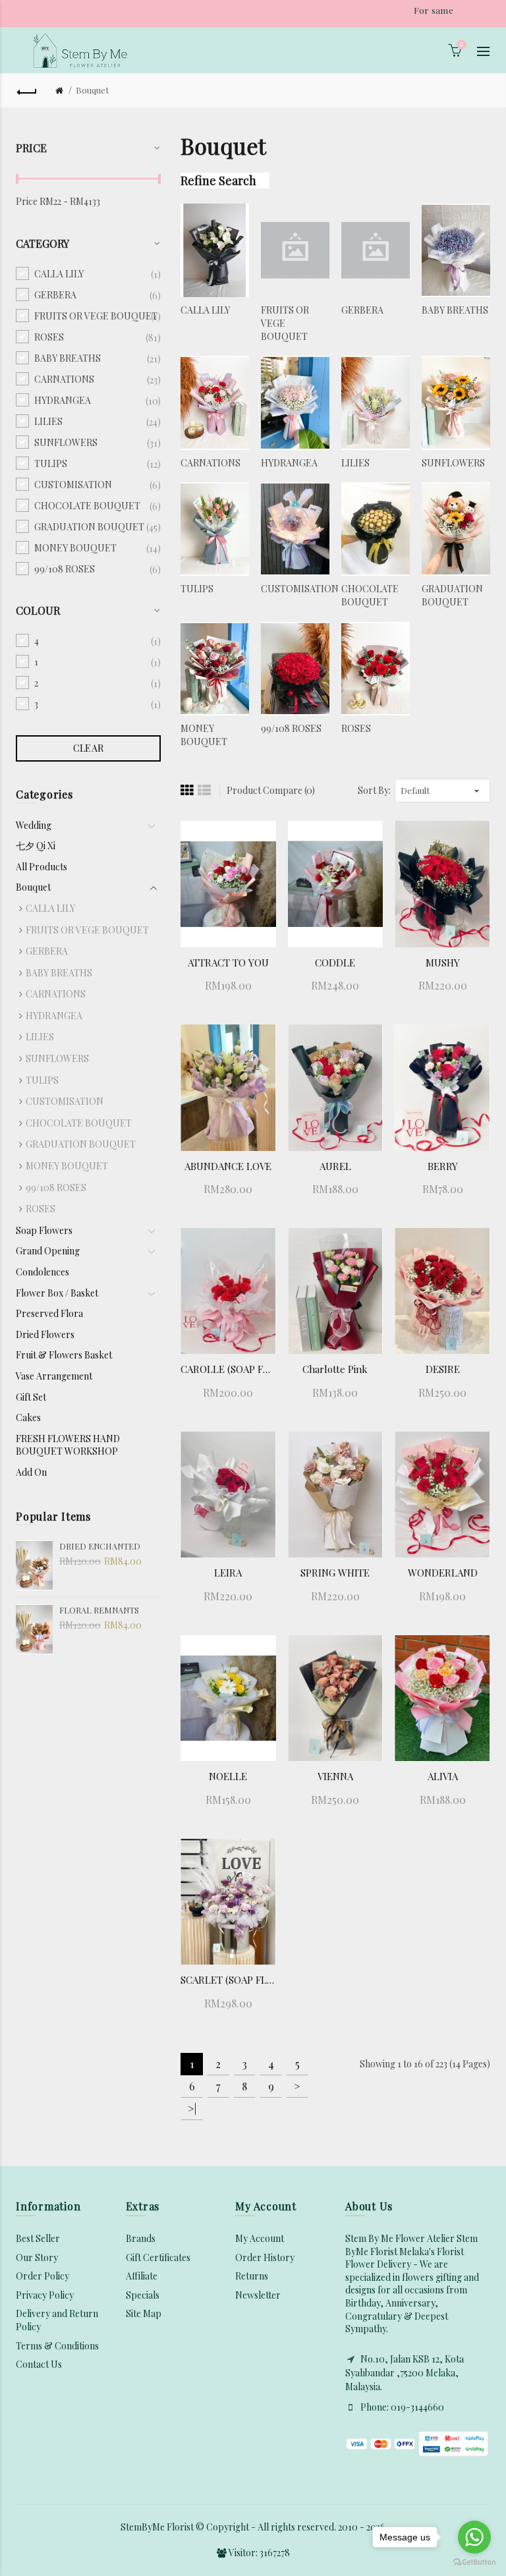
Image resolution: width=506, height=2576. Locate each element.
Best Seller (38, 2238)
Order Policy (42, 2276)
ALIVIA (443, 1776)
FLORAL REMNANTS (99, 1610)
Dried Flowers (45, 1334)
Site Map (144, 2313)
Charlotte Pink (335, 1369)
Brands (141, 2238)
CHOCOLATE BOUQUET (79, 1123)
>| (192, 2109)
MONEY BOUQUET (67, 1166)
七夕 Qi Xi (36, 846)
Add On (31, 1472)
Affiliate (142, 2276)
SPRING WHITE (335, 1573)
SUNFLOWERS (57, 1058)
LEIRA (228, 1573)
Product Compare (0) (271, 790)
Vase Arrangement (54, 1376)
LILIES (40, 1037)
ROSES (41, 1209)
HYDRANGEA (54, 1016)
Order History (265, 2257)
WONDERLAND (443, 1573)
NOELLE (228, 1776)
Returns (252, 2276)
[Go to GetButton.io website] (474, 2562)
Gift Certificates (158, 2257)
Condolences (42, 1272)
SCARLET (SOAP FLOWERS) (228, 1980)
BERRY (443, 1166)
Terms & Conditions (57, 2346)
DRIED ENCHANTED (100, 1546)
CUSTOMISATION (65, 1101)
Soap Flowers (44, 1230)
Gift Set (31, 1397)
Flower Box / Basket (57, 1293)
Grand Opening (48, 1251)
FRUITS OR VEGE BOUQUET (87, 930)
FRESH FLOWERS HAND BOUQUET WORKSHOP (68, 1445)
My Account (260, 2238)
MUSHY (443, 963)
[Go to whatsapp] (474, 2537)
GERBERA (47, 951)
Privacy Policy (45, 2295)
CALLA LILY (50, 908)
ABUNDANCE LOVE (228, 1166)
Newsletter (258, 2295)
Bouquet (92, 90)
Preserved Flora (49, 1313)
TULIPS (42, 1080)
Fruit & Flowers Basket (64, 1355)
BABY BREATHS (59, 973)
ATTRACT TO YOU (228, 963)
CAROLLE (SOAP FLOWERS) (228, 1369)
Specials (143, 2295)
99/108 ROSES (56, 1188)
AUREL (335, 1166)
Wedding (34, 825)
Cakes (28, 1417)
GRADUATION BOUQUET (81, 1144)
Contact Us (39, 2364)
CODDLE (335, 963)
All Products (42, 867)
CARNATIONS (56, 994)
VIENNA (335, 1776)
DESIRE (443, 1369)
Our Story (37, 2257)
